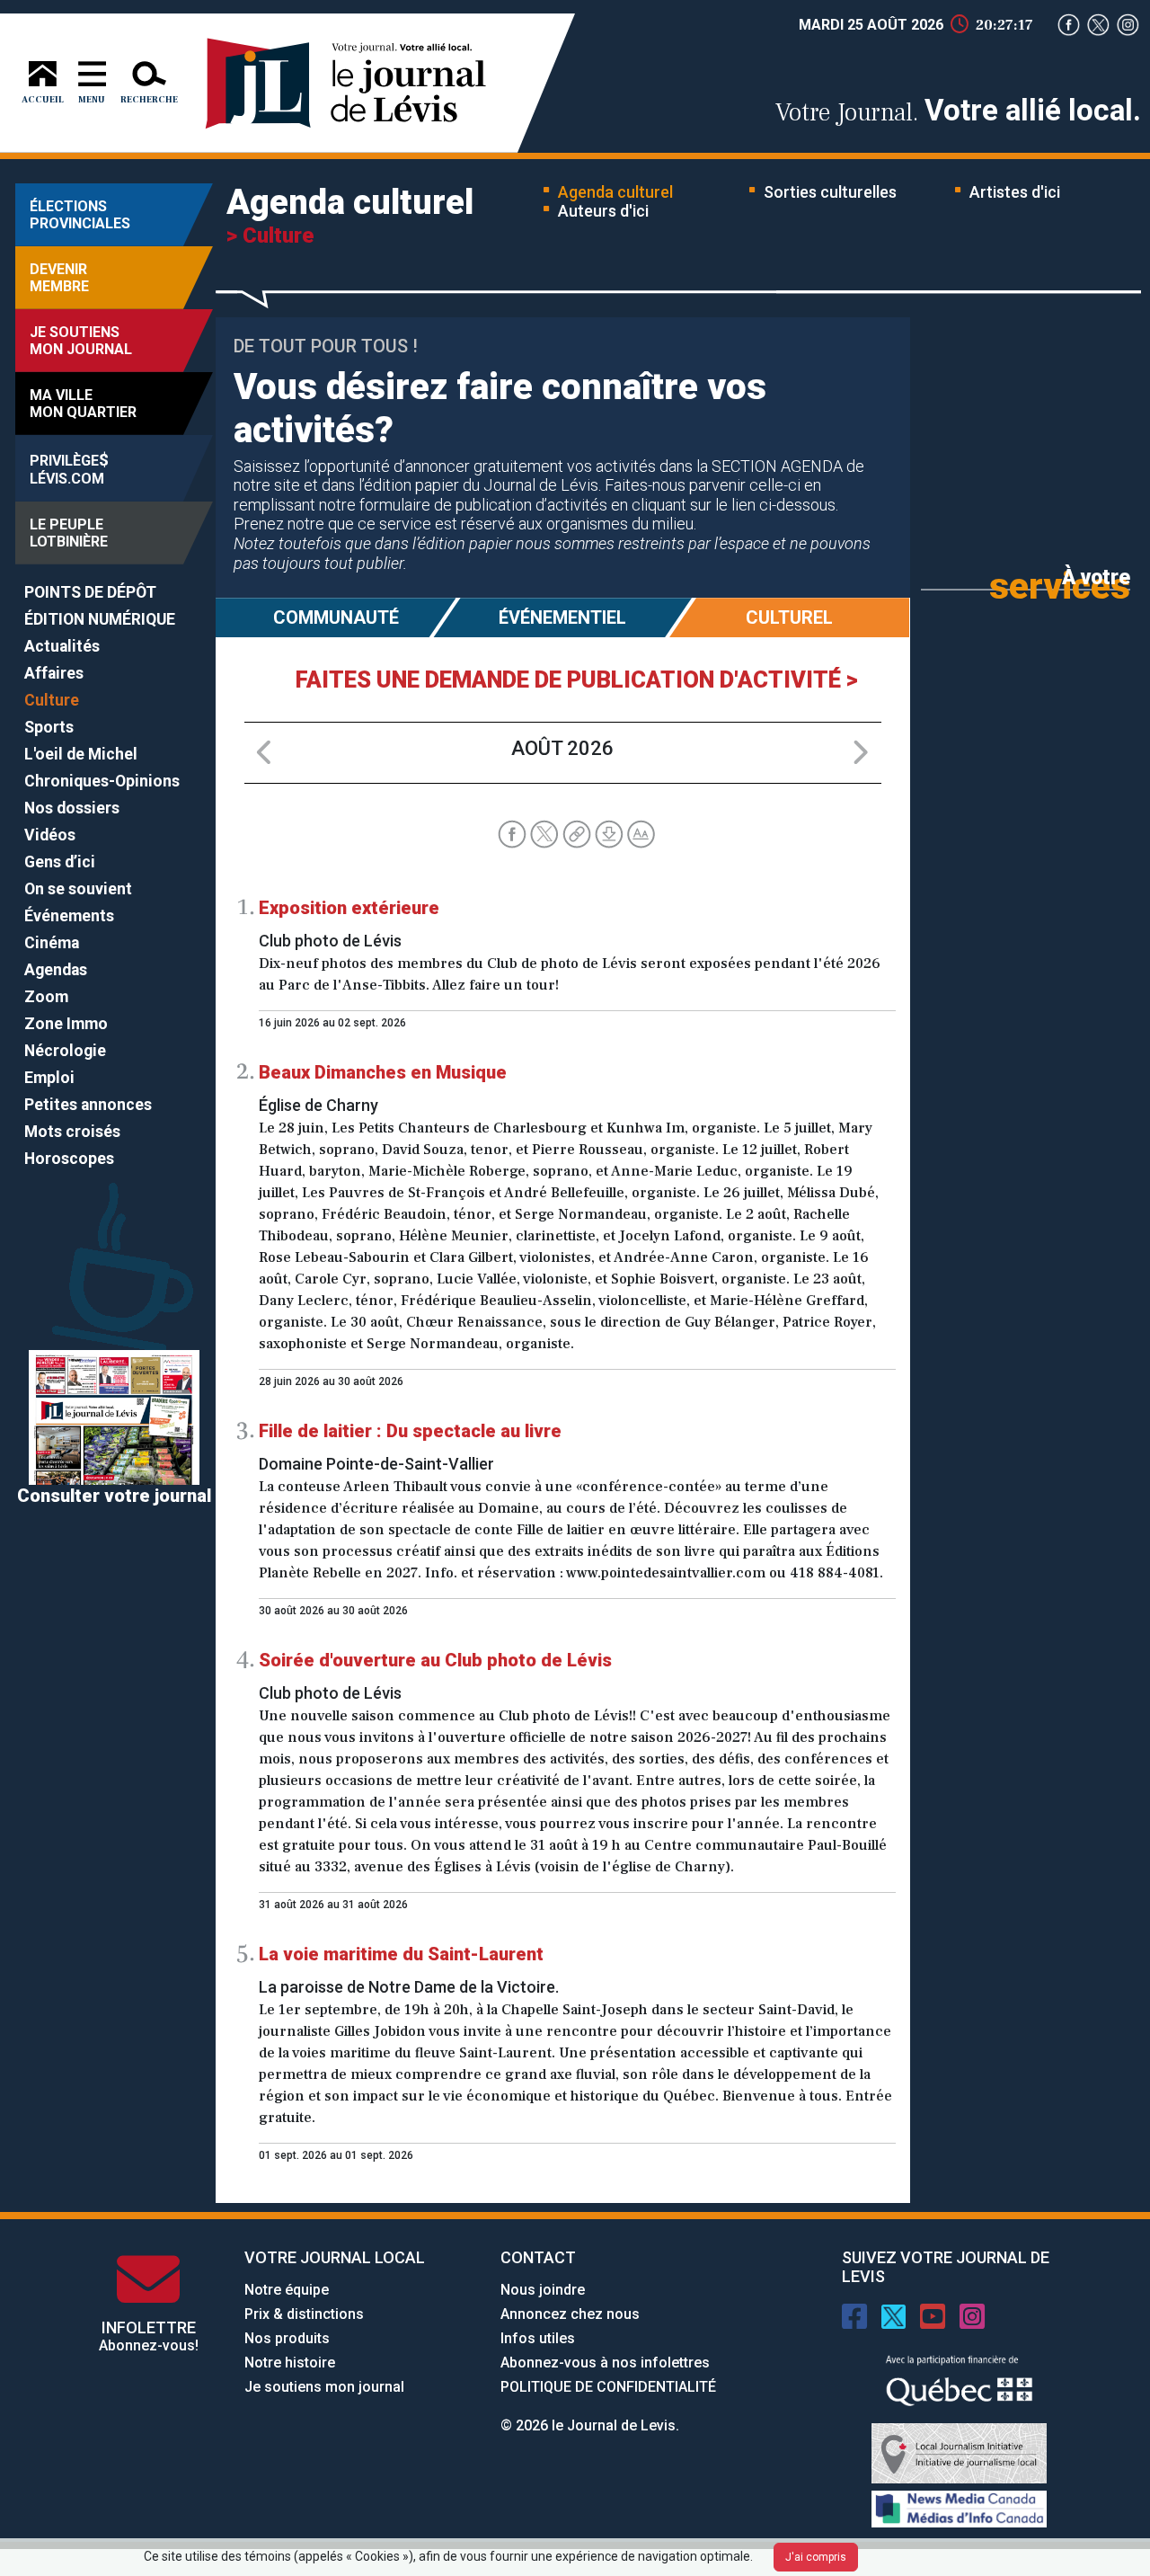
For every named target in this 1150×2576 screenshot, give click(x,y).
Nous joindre (543, 2290)
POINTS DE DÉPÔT (90, 592)
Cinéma (52, 943)
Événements (69, 916)
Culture (52, 700)
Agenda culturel (615, 192)
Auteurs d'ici (603, 211)
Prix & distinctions (304, 2314)
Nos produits (287, 2338)
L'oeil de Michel (81, 754)
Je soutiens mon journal (324, 2387)
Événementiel (562, 617)
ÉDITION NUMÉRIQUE (100, 619)
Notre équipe (287, 2290)
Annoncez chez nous (570, 2314)
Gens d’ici (60, 862)
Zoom (46, 997)
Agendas (56, 970)
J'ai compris (816, 2557)
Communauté (336, 617)
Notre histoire (290, 2363)
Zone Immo (66, 1024)
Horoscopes (69, 1159)
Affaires (54, 673)
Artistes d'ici (1015, 192)
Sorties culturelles (830, 192)
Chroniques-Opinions (102, 781)
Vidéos (50, 835)
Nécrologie (65, 1051)
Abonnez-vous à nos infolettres (605, 2363)
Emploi (49, 1078)
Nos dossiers (72, 808)
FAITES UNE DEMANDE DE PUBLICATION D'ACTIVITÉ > (577, 680)
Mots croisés (72, 1132)
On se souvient (78, 889)
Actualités (62, 646)
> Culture (270, 235)
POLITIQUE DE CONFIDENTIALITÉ (608, 2387)
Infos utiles (538, 2338)
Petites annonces (88, 1105)
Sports (49, 727)
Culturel (789, 617)
